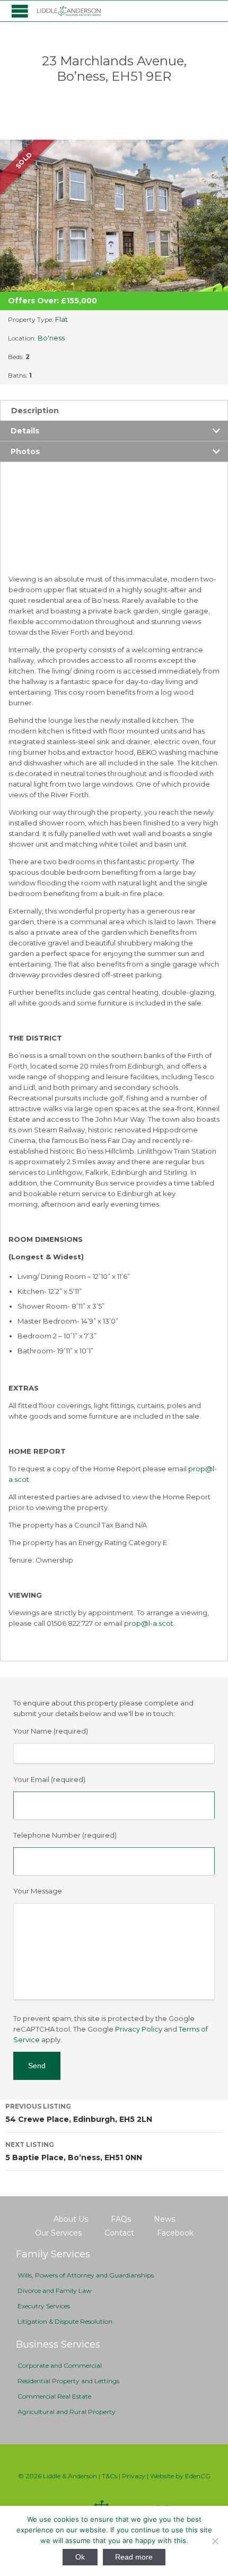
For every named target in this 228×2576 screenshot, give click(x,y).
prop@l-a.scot (149, 1623)
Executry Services (44, 2306)
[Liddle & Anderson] (69, 11)
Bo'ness (51, 338)
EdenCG (198, 2476)
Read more (134, 2557)
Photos (25, 451)
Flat (62, 319)
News (164, 2219)
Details (25, 431)
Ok (80, 2557)
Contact (119, 2233)
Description (35, 411)
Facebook (175, 2233)
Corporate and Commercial (60, 2365)
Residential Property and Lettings (68, 2381)
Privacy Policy (139, 2029)
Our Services (58, 2233)
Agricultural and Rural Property (67, 2412)
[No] (215, 2541)
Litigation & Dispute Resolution (65, 2321)
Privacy (134, 2476)
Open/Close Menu (20, 11)
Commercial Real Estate (54, 2396)
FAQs (121, 2219)
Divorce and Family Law (55, 2291)
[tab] (114, 410)
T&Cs (109, 2476)
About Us (71, 2219)
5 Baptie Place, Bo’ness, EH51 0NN (74, 2151)
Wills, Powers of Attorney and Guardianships (86, 2275)
